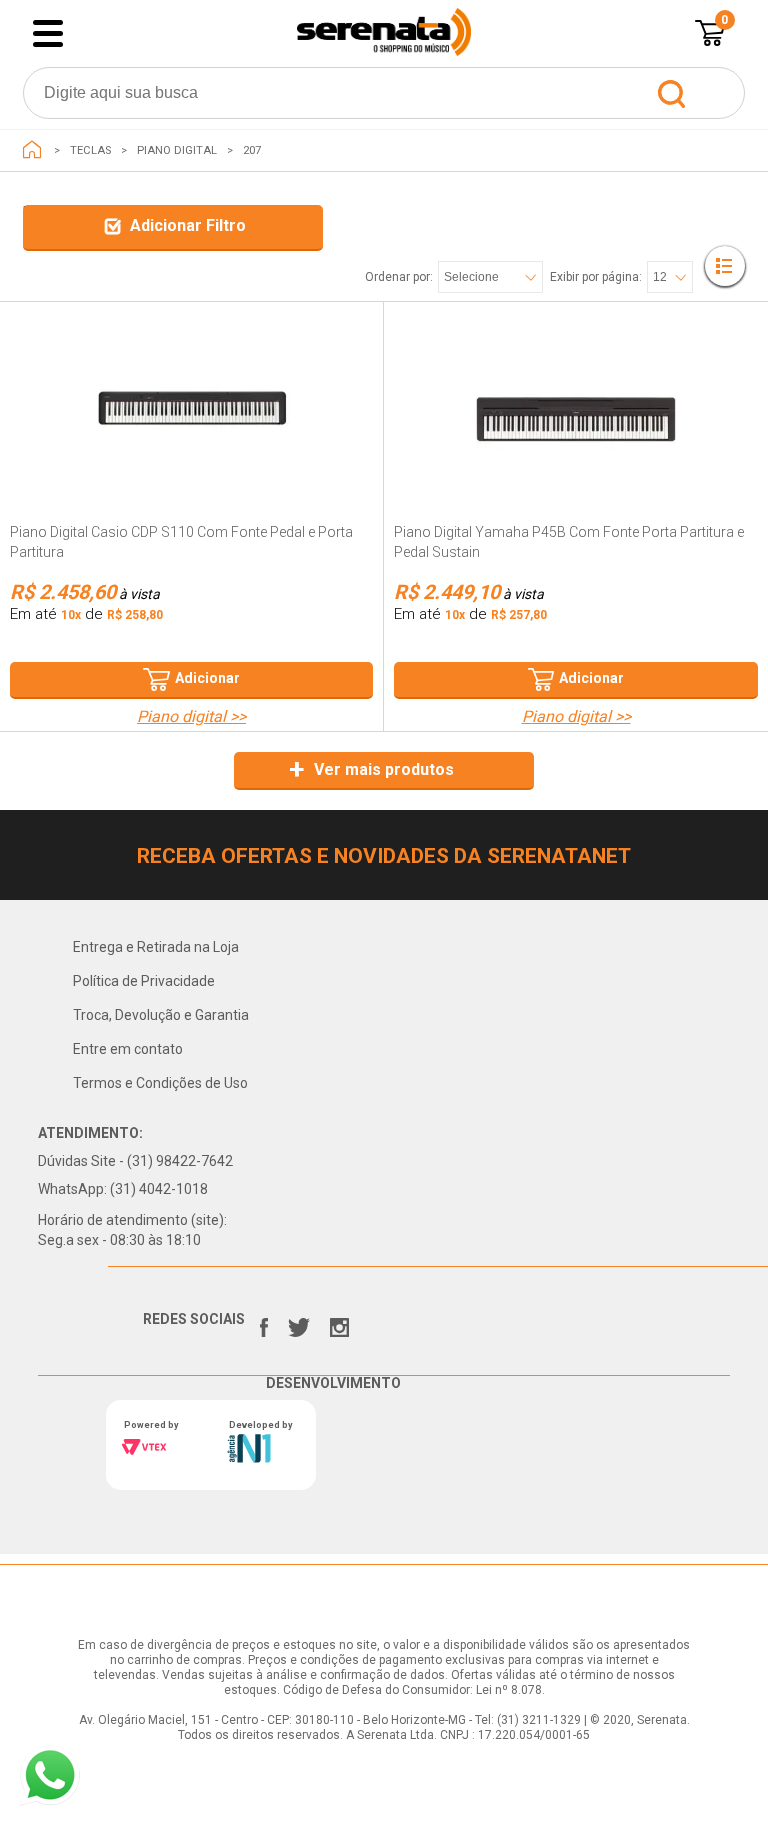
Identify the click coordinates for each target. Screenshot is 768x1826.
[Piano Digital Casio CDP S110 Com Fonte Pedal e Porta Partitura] (192, 412)
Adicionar (207, 678)
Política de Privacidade (144, 981)
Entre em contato (128, 1049)
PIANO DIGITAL (177, 150)
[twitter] (299, 1323)
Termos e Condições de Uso (160, 1083)
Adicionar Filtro (188, 225)
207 (252, 150)
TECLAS (90, 150)
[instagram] (339, 1323)
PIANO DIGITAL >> (191, 717)
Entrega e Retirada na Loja (156, 947)
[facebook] (264, 1323)
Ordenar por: (399, 277)
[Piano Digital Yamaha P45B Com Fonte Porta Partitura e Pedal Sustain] (576, 412)
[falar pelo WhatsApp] (50, 1775)
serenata (32, 150)
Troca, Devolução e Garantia (161, 1015)
